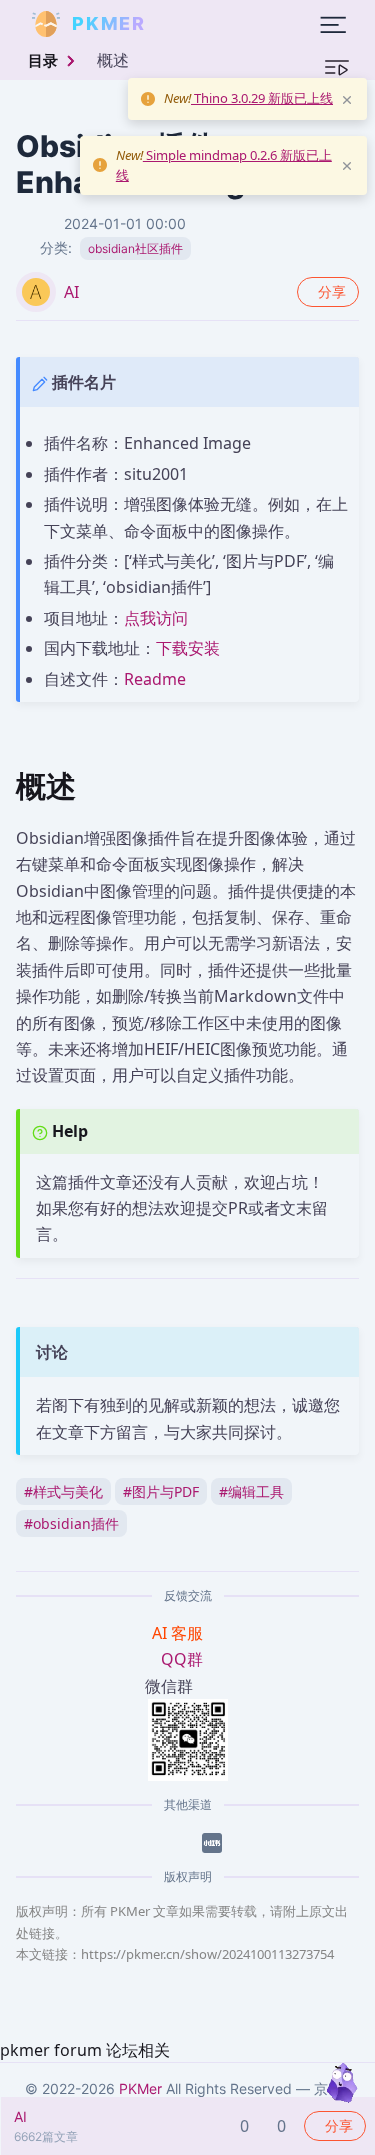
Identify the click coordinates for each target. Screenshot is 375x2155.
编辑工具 (251, 1491)
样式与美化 (63, 1491)
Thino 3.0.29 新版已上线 (262, 98)
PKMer (140, 2088)
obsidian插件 (71, 1523)
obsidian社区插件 (135, 248)
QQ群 (182, 1659)
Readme (155, 679)
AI (71, 292)
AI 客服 (179, 1633)
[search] (194, 24)
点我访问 (156, 618)
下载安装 (188, 648)
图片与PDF (161, 1491)
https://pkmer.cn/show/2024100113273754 (207, 1954)
